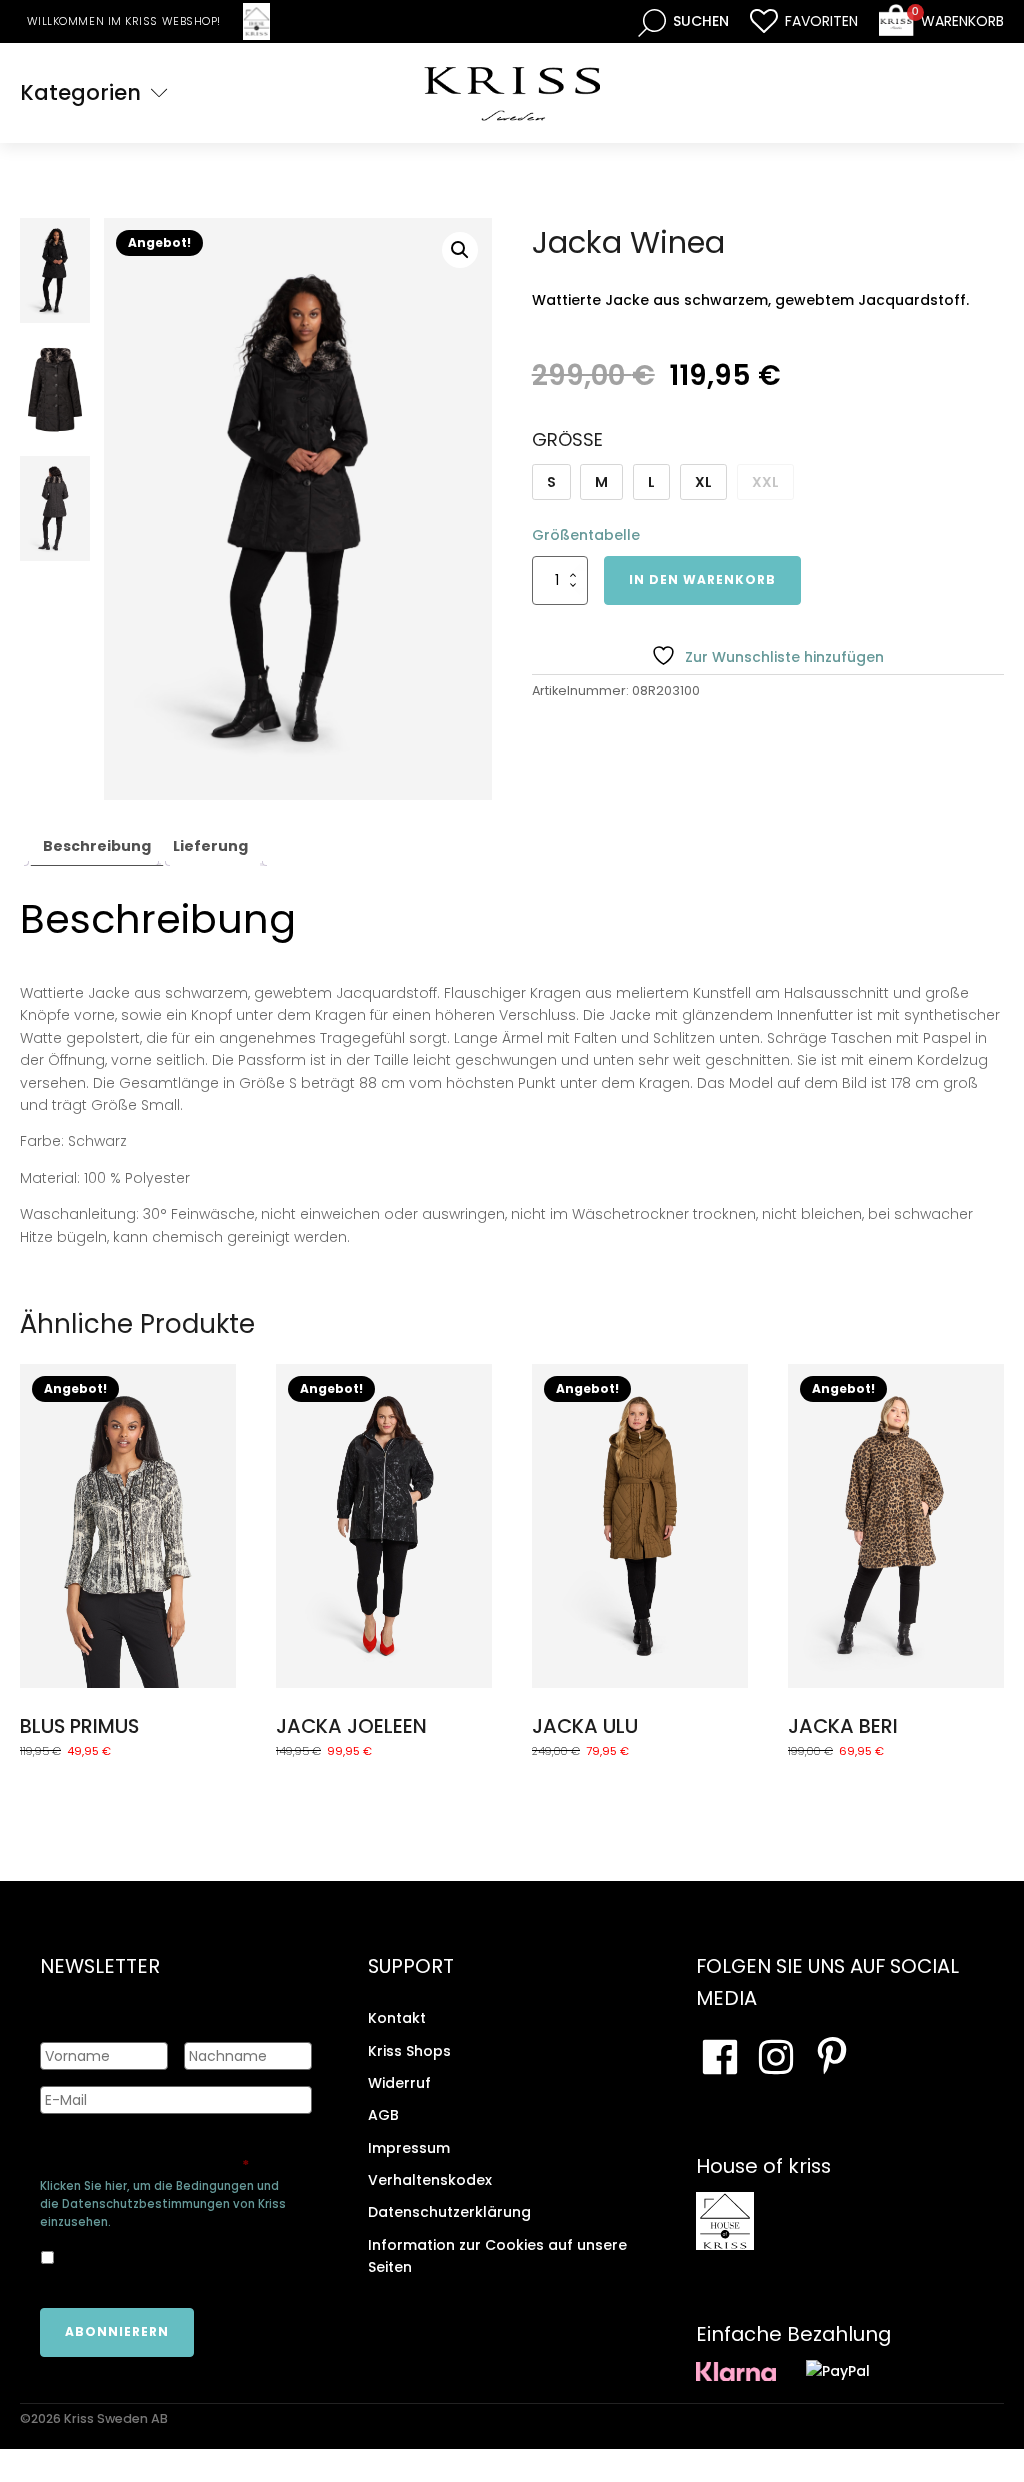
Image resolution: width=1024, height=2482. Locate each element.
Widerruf (399, 2083)
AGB (383, 2115)
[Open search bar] (683, 21)
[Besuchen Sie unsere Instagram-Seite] (776, 2057)
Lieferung (210, 846)
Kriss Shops (409, 2051)
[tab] (97, 846)
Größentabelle (586, 535)
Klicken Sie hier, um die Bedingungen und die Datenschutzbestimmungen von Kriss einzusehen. (163, 2204)
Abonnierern (117, 2331)
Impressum (409, 2148)
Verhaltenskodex (430, 2180)
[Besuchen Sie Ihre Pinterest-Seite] (832, 2057)
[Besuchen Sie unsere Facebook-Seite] (720, 2057)
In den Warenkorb (702, 579)
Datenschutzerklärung (449, 2212)
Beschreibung (97, 846)
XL (703, 482)
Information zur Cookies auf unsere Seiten (497, 2256)
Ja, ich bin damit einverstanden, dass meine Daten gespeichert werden (175, 2256)
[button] (460, 250)
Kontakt (397, 2018)
